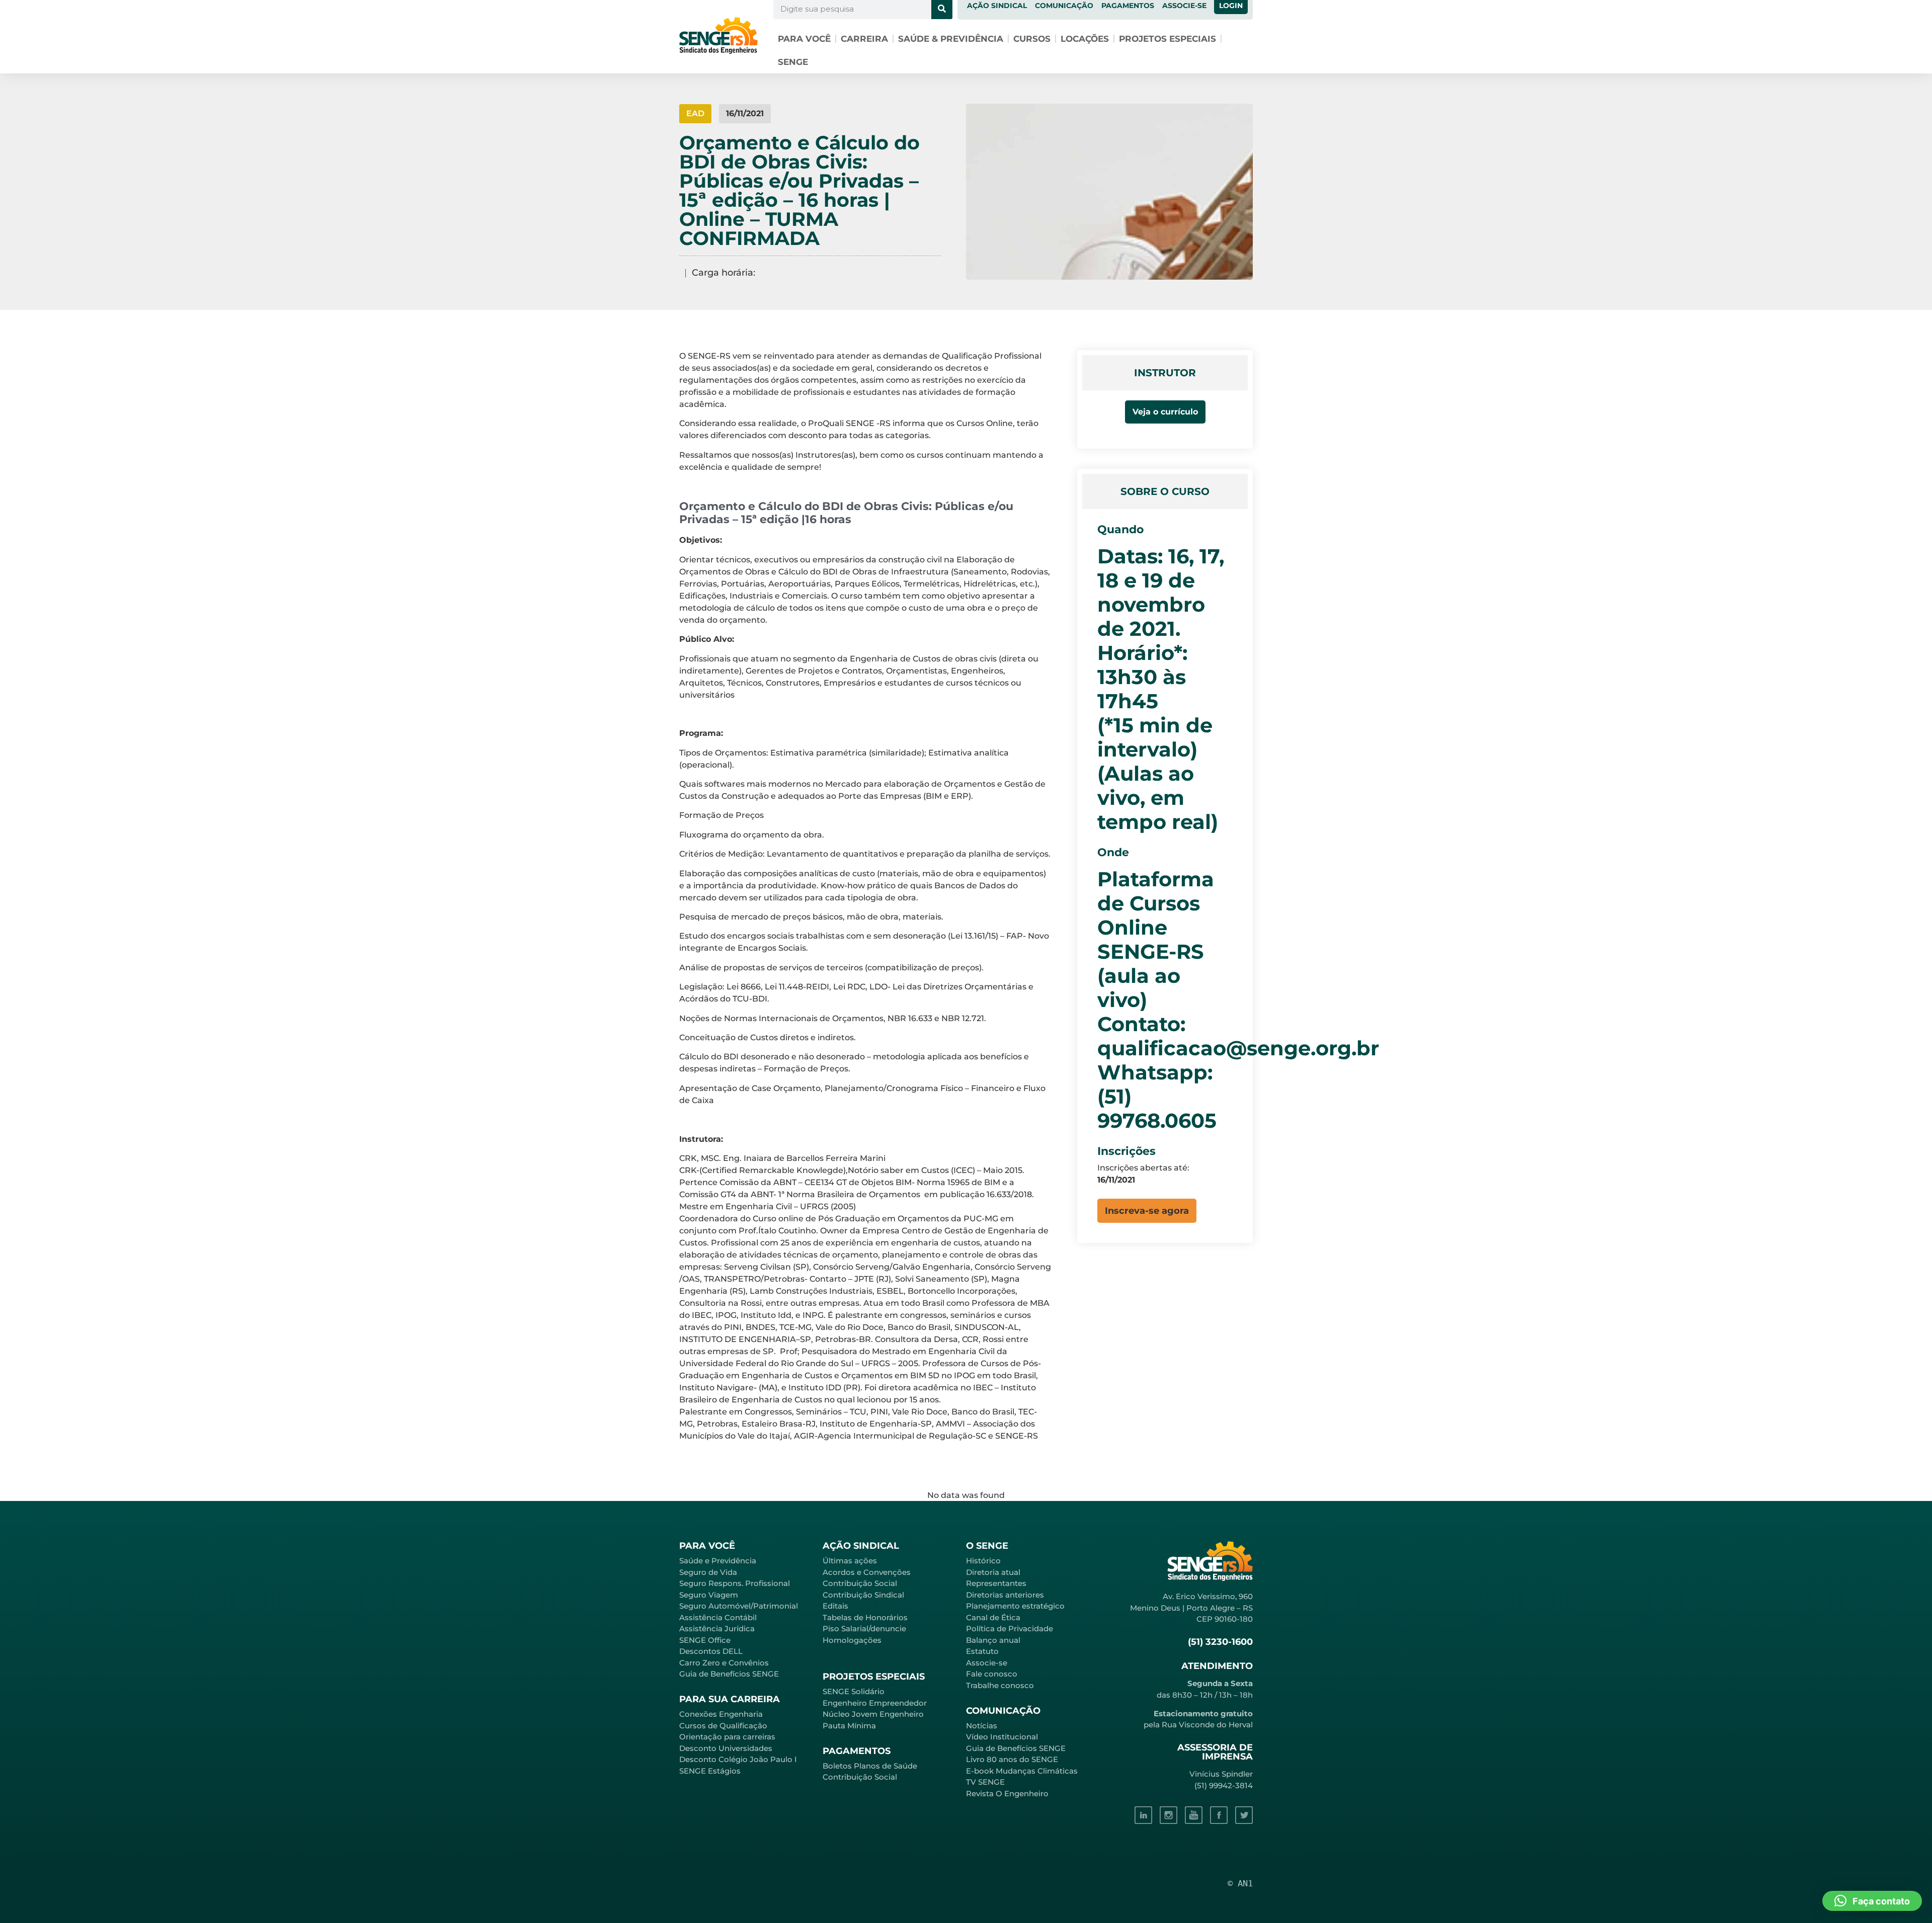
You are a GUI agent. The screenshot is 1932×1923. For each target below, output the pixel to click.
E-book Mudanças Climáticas (1022, 1771)
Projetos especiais (1168, 39)
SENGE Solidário (854, 1691)
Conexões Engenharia (721, 1714)
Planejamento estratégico (1015, 1606)
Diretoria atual (993, 1572)
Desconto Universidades (726, 1748)
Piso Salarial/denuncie (864, 1628)
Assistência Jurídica (717, 1628)
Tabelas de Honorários (865, 1617)
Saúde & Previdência (951, 39)
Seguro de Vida (708, 1572)
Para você (804, 39)
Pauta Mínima (849, 1726)
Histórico (983, 1561)
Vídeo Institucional (1002, 1737)
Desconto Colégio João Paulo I (738, 1759)
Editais (835, 1606)
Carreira (864, 39)
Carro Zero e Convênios (724, 1663)
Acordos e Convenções (867, 1572)
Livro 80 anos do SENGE (1012, 1759)
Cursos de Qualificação (723, 1726)
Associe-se (987, 1663)
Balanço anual (993, 1640)
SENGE (793, 62)
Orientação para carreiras (727, 1737)
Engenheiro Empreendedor (875, 1703)
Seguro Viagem (709, 1595)
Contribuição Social (860, 1583)
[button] (1147, 1211)
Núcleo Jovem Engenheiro (873, 1714)
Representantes (996, 1583)
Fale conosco (992, 1674)
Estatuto (982, 1651)
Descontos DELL (711, 1651)
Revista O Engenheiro (1007, 1793)
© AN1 (1240, 1883)
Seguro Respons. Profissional (735, 1583)
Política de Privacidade (1010, 1628)
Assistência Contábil (718, 1617)
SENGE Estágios (710, 1771)
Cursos (1032, 39)
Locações (1085, 39)
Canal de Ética (993, 1617)
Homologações (852, 1640)
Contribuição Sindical (863, 1595)
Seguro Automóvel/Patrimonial (739, 1606)
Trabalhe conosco (1000, 1685)
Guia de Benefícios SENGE (729, 1674)
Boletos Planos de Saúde (870, 1766)
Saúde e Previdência (718, 1561)
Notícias (982, 1726)
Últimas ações (850, 1561)
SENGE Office (705, 1640)
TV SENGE (985, 1782)
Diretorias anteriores (1005, 1595)
